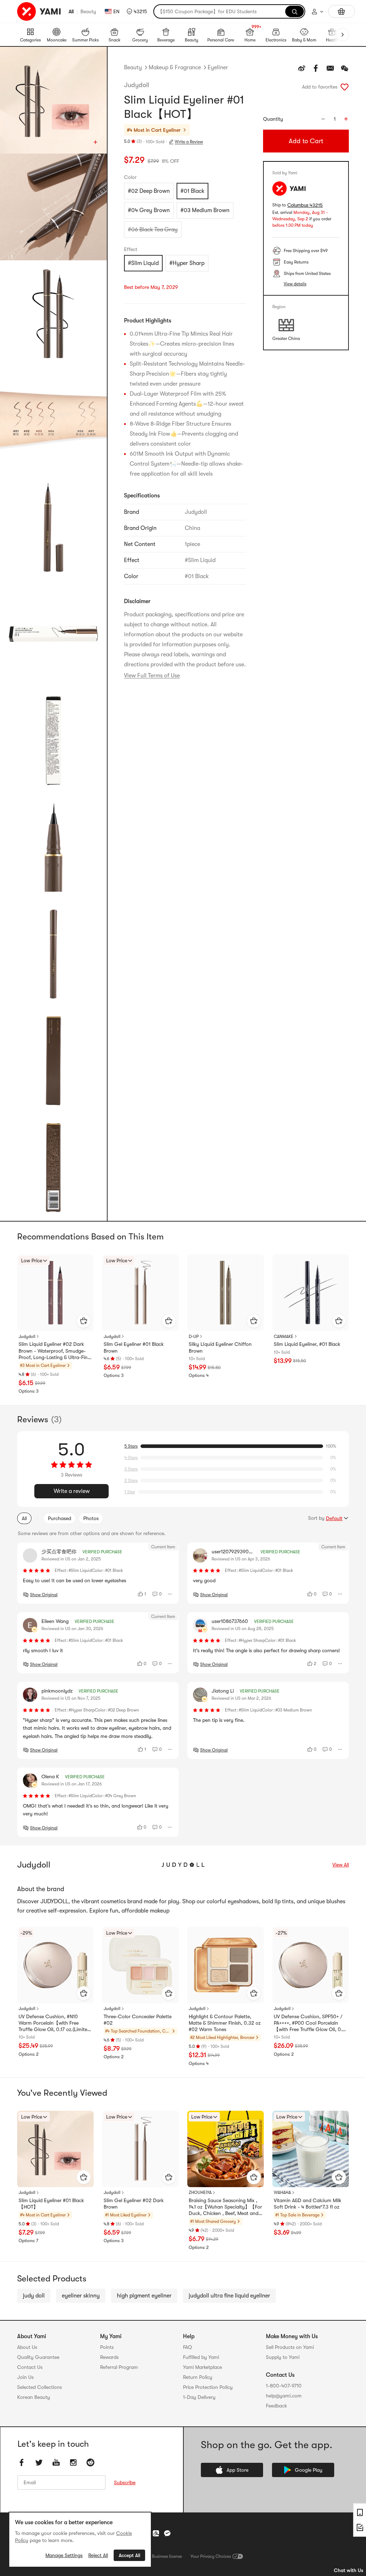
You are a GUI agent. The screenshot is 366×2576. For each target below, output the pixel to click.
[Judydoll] (183, 1865)
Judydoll (137, 85)
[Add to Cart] (84, 1321)
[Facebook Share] (316, 68)
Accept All (129, 2555)
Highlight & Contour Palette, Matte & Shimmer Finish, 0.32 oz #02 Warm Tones (225, 2023)
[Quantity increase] (346, 119)
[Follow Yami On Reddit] (90, 2462)
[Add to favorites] (345, 87)
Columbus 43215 (305, 205)
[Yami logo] (39, 11)
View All (341, 1865)
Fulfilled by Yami (201, 2357)
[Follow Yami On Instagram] (73, 2462)
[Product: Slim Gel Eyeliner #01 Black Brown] (140, 1293)
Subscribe (125, 2482)
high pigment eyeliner (144, 2296)
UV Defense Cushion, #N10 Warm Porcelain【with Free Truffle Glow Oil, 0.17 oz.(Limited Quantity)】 (54, 2023)
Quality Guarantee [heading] (38, 2357)
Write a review (72, 1491)
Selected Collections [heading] (39, 2387)
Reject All (98, 2555)
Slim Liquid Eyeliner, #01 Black (307, 1344)
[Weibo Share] (302, 68)
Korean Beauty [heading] (34, 2397)
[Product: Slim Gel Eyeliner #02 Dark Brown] (140, 2149)
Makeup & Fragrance (175, 67)
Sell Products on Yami (290, 2347)
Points (107, 2347)
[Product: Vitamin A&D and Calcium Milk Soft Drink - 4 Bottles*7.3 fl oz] (311, 2149)
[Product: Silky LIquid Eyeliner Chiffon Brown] (226, 1293)
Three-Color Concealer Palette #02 (138, 2020)
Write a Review (189, 142)
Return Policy (198, 2377)
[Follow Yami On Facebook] (22, 2462)
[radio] (149, 191)
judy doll (34, 2296)
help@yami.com (284, 2396)
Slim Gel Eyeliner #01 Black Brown (134, 1347)
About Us (27, 2347)
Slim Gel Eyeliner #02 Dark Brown (134, 2204)
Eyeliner (218, 67)
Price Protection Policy (208, 2387)
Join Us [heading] (25, 2377)
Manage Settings (64, 2555)
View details (295, 284)
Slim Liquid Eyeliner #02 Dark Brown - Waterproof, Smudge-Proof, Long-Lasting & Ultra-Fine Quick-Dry (54, 1351)
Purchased (60, 1518)
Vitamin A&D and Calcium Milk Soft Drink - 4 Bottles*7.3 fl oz (308, 2204)
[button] (137, 11)
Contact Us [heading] (30, 2367)
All (71, 11)
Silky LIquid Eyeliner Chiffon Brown (220, 1347)
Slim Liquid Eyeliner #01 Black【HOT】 (51, 2204)
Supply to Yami (283, 2357)
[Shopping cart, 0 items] (342, 11)
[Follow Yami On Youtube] (56, 2462)
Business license (167, 2556)
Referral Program (119, 2367)
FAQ (187, 2347)
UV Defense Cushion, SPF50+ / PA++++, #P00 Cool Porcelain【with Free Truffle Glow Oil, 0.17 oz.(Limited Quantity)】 (310, 2023)
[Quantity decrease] (323, 119)
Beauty (88, 11)
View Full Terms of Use (152, 676)
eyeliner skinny (81, 2296)
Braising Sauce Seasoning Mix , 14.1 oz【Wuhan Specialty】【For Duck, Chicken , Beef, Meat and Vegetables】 (225, 2207)
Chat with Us (348, 2570)
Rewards (109, 2357)
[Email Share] (330, 68)
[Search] (295, 11)
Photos (91, 1518)
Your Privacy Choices (211, 2556)
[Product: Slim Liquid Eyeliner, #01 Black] (311, 1293)
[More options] (170, 1594)
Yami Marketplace (202, 2367)
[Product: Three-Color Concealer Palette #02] (140, 1965)
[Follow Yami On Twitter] (39, 2462)
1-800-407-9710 (284, 2386)
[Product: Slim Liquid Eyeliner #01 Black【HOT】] (55, 2149)
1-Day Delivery (199, 2397)
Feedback (276, 2406)
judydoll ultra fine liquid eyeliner (229, 2296)
